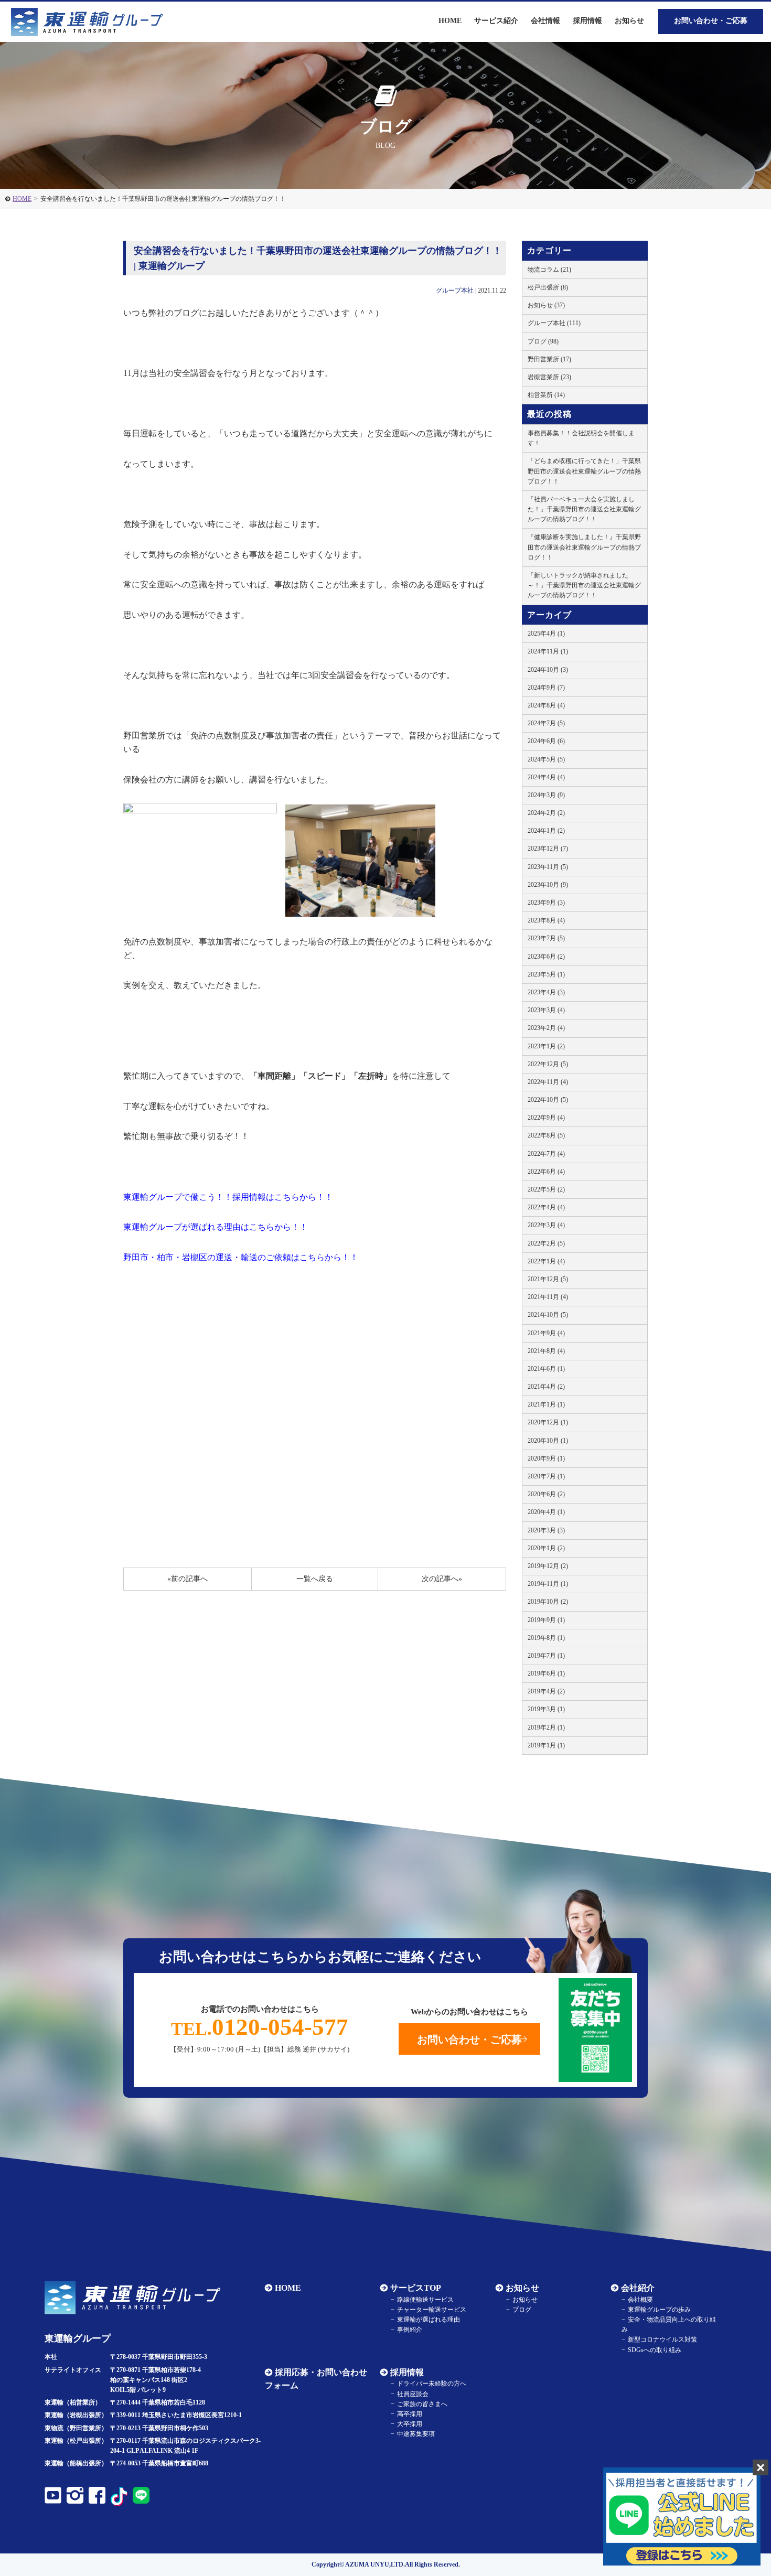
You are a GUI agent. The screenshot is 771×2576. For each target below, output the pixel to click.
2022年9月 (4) (546, 1118)
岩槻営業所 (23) (549, 377)
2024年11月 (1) (548, 651)
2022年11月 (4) (548, 1082)
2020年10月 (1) (548, 1441)
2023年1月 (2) (546, 1046)
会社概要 (640, 2300)
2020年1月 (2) (546, 1548)
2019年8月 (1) (546, 1638)
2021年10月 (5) (548, 1315)
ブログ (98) (543, 341)
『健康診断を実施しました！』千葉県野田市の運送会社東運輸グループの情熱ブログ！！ (584, 547)
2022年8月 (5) (546, 1135)
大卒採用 (410, 2424)
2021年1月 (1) (546, 1404)
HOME (22, 199)
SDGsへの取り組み (655, 2350)
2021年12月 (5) (548, 1279)
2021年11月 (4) (548, 1297)
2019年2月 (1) (546, 1727)
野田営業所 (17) (549, 359)
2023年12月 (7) (548, 849)
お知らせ (629, 21)
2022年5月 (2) (546, 1189)
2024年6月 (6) (546, 741)
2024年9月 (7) (546, 688)
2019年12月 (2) (548, 1566)
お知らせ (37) (546, 305)
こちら (287, 1197)
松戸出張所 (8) (548, 287)
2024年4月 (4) (546, 777)
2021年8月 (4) (546, 1351)
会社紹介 (638, 2288)
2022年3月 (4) (546, 1225)
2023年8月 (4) (546, 920)
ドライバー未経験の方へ (432, 2384)
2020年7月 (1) (546, 1476)
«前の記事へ (188, 1579)
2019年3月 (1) (546, 1709)
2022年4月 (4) (546, 1207)
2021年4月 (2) (546, 1387)
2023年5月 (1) (546, 974)
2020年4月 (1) (546, 1512)
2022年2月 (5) (546, 1243)
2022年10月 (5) (548, 1100)
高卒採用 (410, 2414)
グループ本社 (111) (554, 323)
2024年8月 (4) (546, 705)
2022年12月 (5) (548, 1064)
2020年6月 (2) (546, 1494)
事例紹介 (410, 2330)
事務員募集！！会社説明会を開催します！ (581, 438)
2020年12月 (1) (548, 1422)
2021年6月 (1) (546, 1369)
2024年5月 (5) (546, 759)
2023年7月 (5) (546, 938)
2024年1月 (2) (546, 831)
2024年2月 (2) (546, 813)
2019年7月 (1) (546, 1656)
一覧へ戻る (315, 1579)
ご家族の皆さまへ (422, 2404)
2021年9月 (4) (546, 1333)
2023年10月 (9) (548, 885)
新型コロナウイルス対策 (662, 2339)
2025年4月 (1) (546, 634)
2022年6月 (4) (546, 1172)
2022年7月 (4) (546, 1154)
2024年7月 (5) (546, 723)
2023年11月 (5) (548, 867)
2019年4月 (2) (546, 1691)
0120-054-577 (260, 2027)
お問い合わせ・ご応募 (711, 21)
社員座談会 (413, 2394)
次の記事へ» (442, 1579)
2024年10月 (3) (548, 670)
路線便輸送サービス (425, 2300)
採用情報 (407, 2372)
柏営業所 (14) (546, 395)
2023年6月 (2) (546, 957)
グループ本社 (455, 291)
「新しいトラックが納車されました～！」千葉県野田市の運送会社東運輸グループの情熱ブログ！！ (584, 585)
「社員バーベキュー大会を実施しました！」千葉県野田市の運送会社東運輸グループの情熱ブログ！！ (584, 509)
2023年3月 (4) (546, 1010)
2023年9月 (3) (546, 903)
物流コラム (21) (549, 270)
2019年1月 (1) (546, 1745)
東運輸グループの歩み (659, 2310)
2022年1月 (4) (546, 1261)
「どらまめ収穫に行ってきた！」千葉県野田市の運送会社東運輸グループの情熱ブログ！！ (584, 471)
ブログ (522, 2310)
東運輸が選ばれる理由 (429, 2320)
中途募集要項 (416, 2434)
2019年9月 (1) (546, 1620)
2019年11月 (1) (548, 1584)
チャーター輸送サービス (432, 2310)
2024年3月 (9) (546, 795)
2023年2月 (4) (546, 1028)
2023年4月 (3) (546, 992)
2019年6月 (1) (546, 1673)
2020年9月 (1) (546, 1458)
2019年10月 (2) (548, 1602)
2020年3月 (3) (546, 1530)
